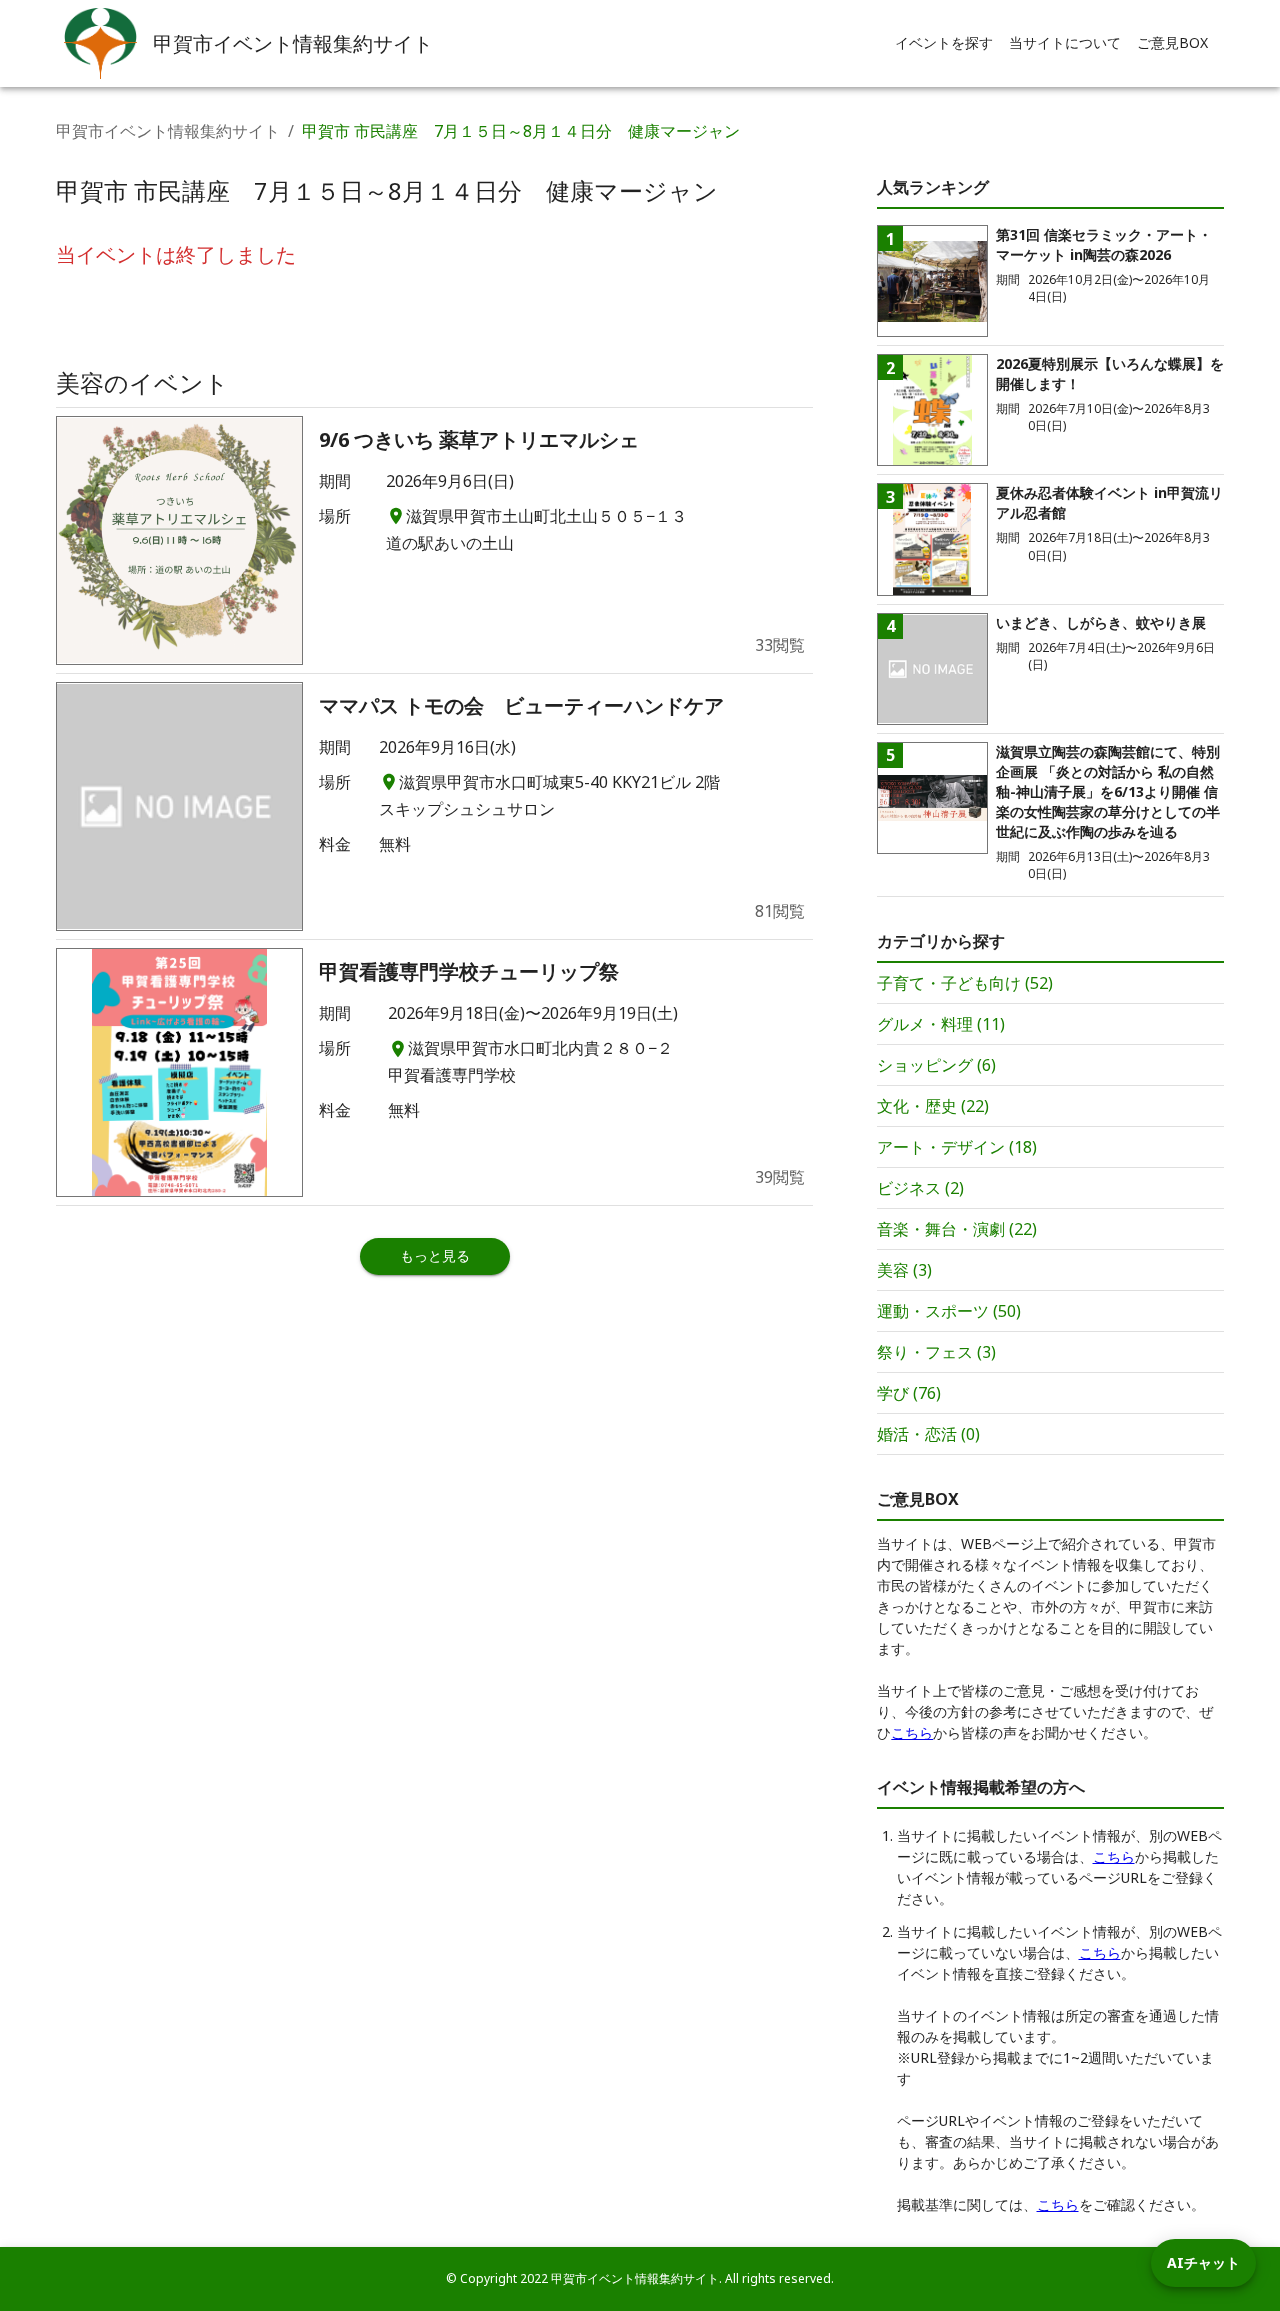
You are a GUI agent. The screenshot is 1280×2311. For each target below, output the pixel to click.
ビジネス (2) (920, 1188)
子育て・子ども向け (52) (965, 983)
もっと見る (435, 1255)
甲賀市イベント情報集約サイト (168, 131)
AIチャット (1203, 2262)
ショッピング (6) (936, 1065)
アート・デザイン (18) (957, 1147)
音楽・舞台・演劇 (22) (957, 1229)
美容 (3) (904, 1270)
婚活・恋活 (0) (928, 1434)
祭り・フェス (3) (936, 1352)
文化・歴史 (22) (933, 1106)
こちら (912, 1732)
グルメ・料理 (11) (941, 1024)
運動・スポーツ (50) (949, 1311)
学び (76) (909, 1393)
